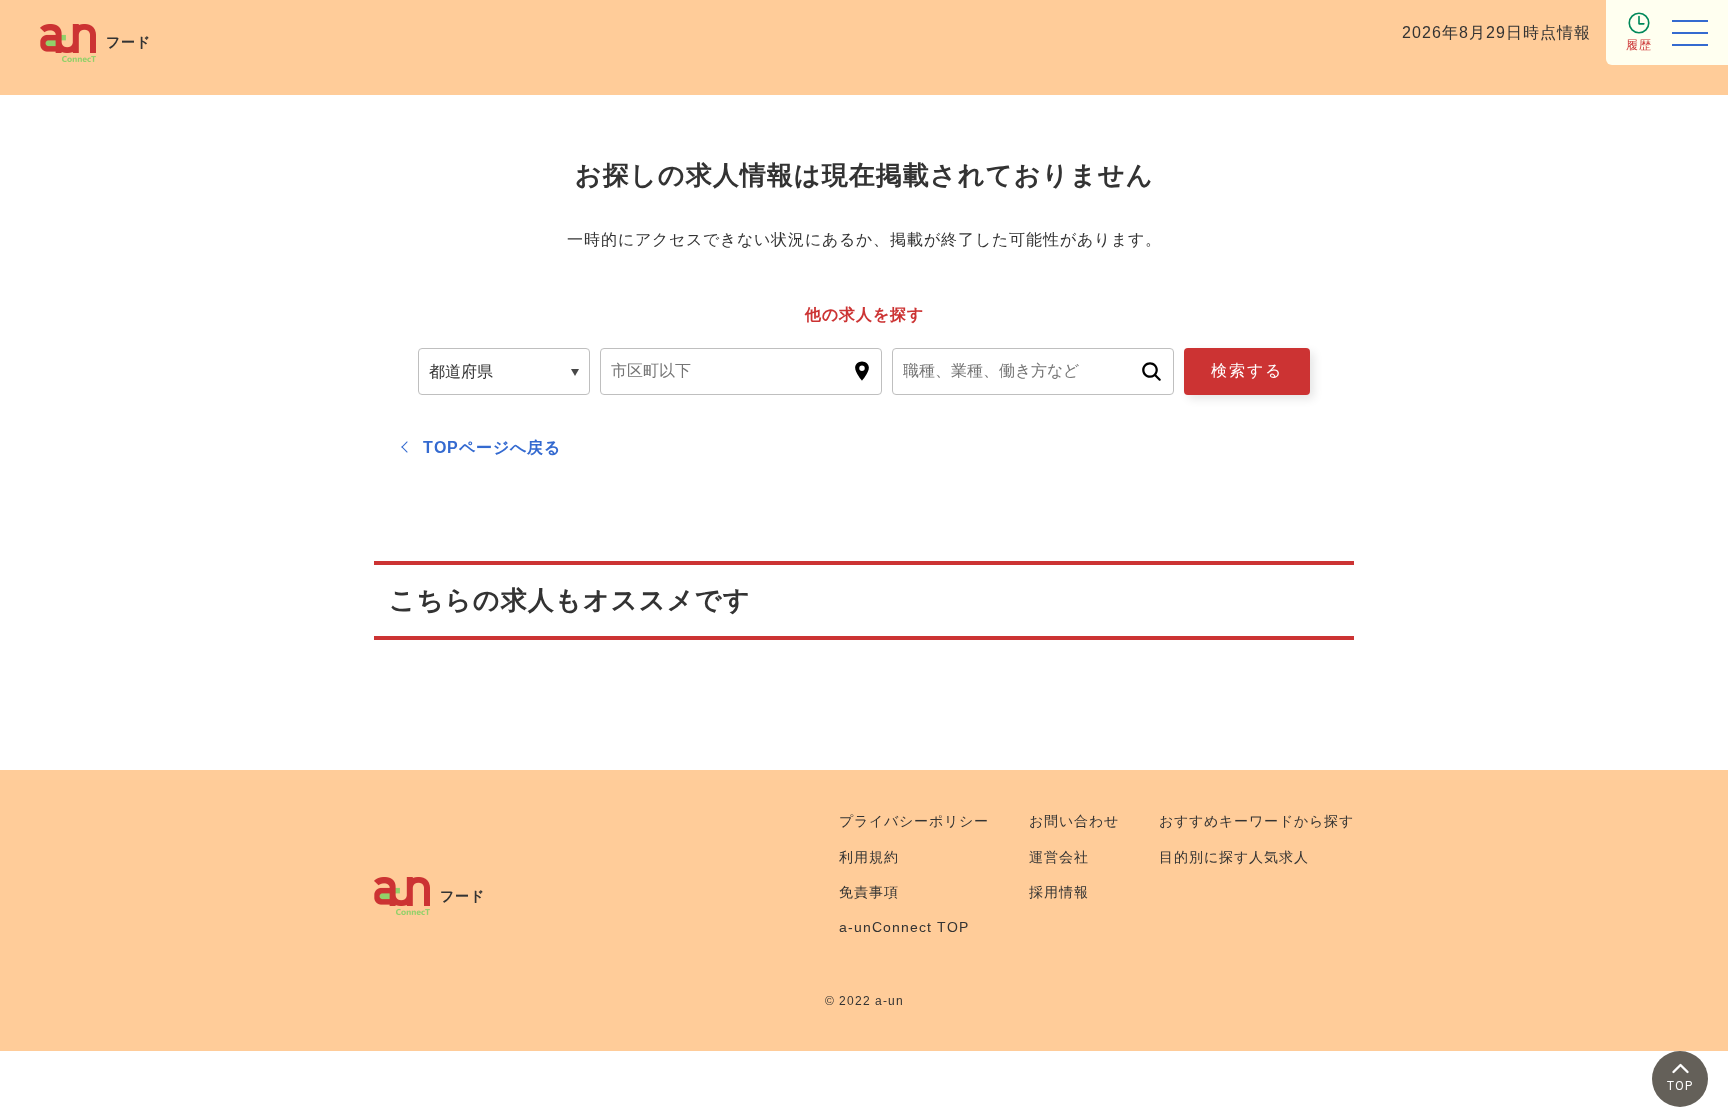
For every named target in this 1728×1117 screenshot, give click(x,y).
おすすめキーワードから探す (1256, 821)
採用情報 (1059, 892)
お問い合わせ (1074, 821)
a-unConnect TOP (904, 927)
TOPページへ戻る (492, 447)
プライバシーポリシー (914, 821)
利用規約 (869, 857)
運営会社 (1059, 857)
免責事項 (869, 892)
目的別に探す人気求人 (1234, 857)
